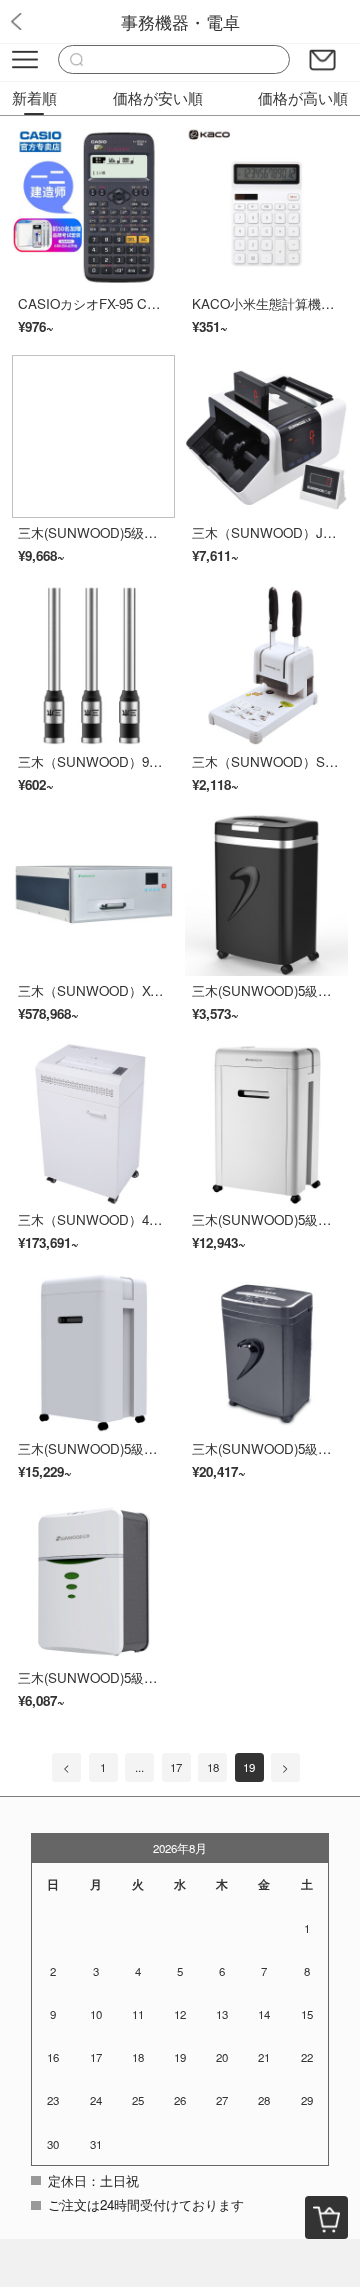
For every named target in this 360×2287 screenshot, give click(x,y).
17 (176, 1767)
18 (213, 1767)
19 (249, 1767)
